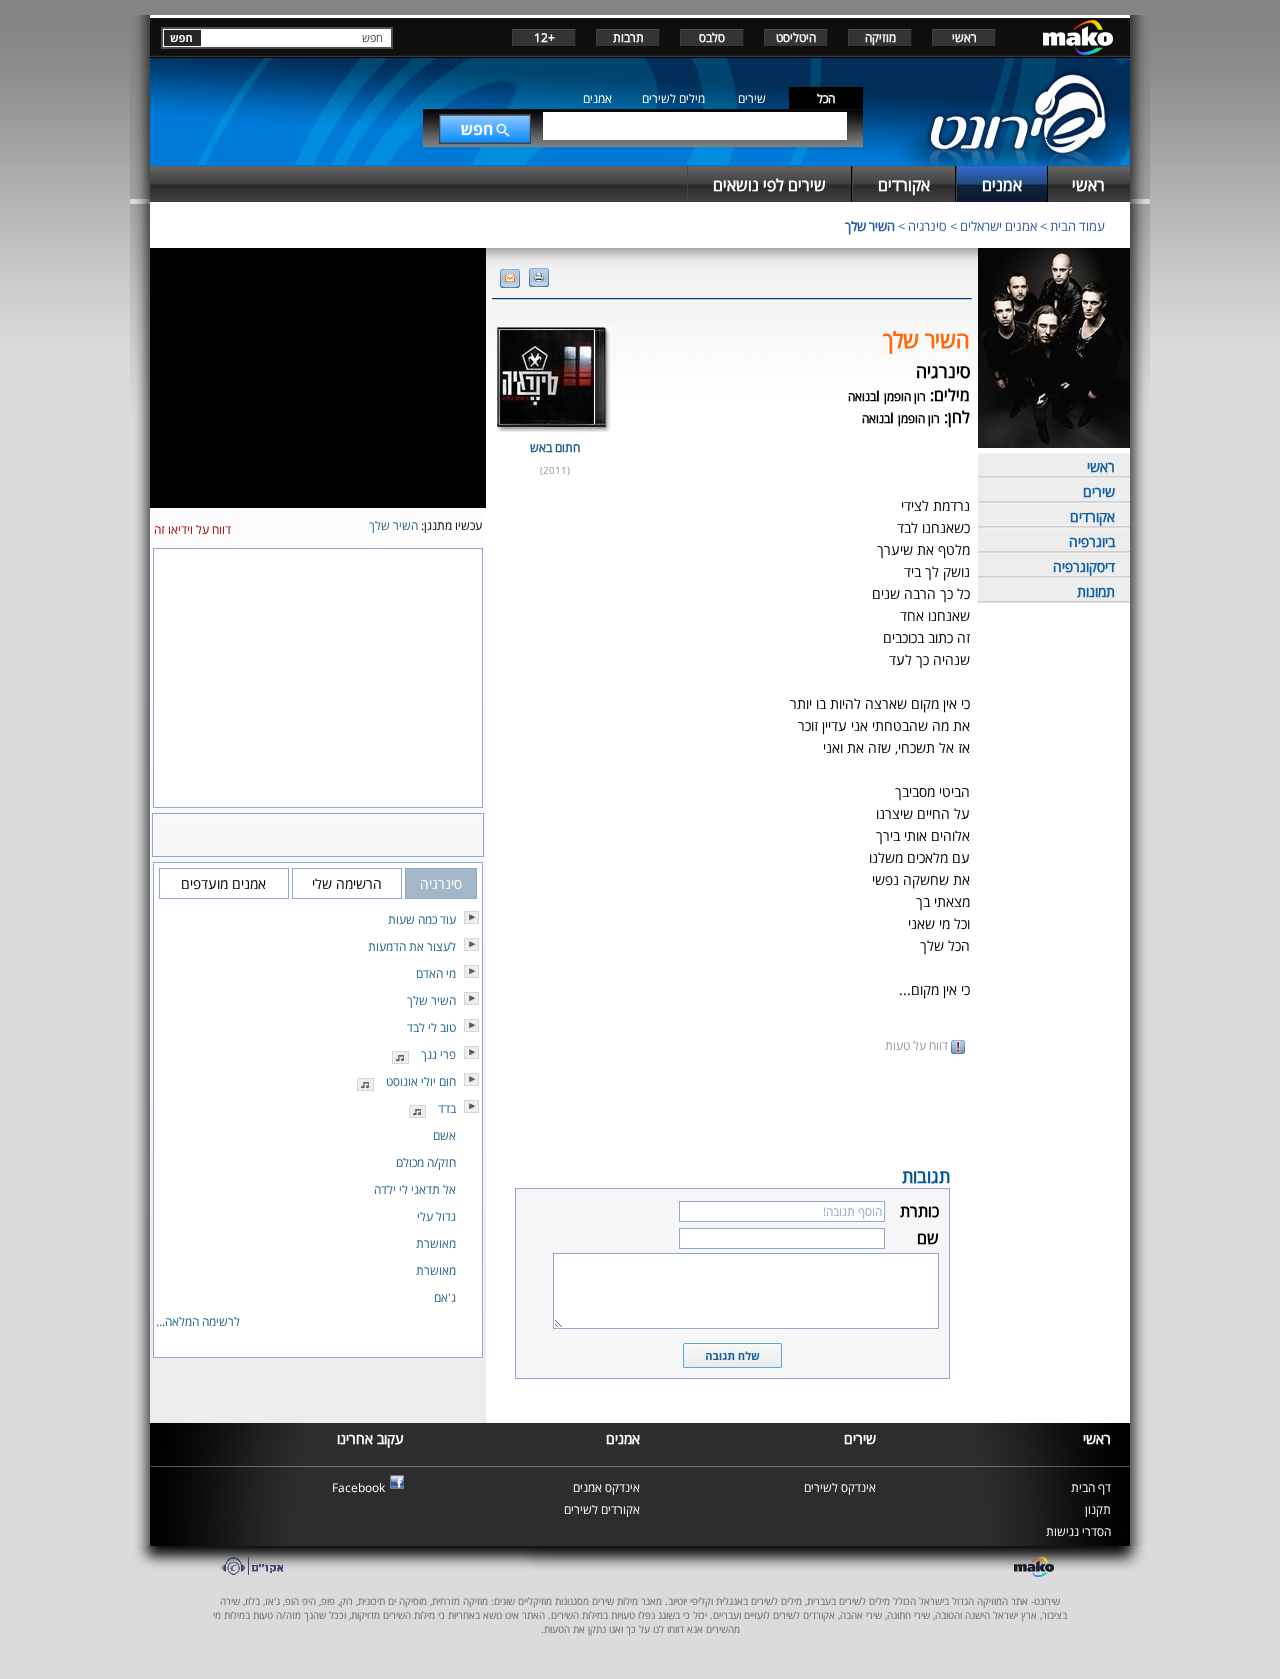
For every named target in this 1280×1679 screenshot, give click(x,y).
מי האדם (436, 973)
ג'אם (445, 1297)
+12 (544, 37)
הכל (826, 98)
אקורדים (1092, 516)
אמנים (597, 98)
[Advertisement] (732, 1108)
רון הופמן (905, 396)
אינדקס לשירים (840, 1487)
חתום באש (555, 447)
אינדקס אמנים (606, 1487)
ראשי (964, 37)
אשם (444, 1135)
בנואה (862, 396)
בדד (447, 1108)
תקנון (1098, 1509)
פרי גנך (438, 1054)
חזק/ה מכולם (426, 1162)
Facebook (358, 1487)
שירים (752, 98)
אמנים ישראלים (998, 226)
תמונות (1096, 591)
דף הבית (1091, 1487)
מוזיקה (880, 37)
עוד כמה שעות (422, 919)
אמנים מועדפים (223, 883)
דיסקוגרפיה (1084, 566)
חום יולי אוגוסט (421, 1081)
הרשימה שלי (347, 883)
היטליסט (796, 37)
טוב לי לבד (431, 1027)
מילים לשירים (673, 98)
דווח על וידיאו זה (192, 529)
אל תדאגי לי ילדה (415, 1189)
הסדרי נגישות (1078, 1531)
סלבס (712, 37)
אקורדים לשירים (602, 1509)
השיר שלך (870, 226)
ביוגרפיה (1092, 541)
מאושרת (436, 1243)
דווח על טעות (918, 1045)
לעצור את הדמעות (412, 946)
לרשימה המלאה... (198, 1321)
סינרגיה (927, 226)
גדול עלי (436, 1216)
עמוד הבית (1077, 226)
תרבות (628, 37)
